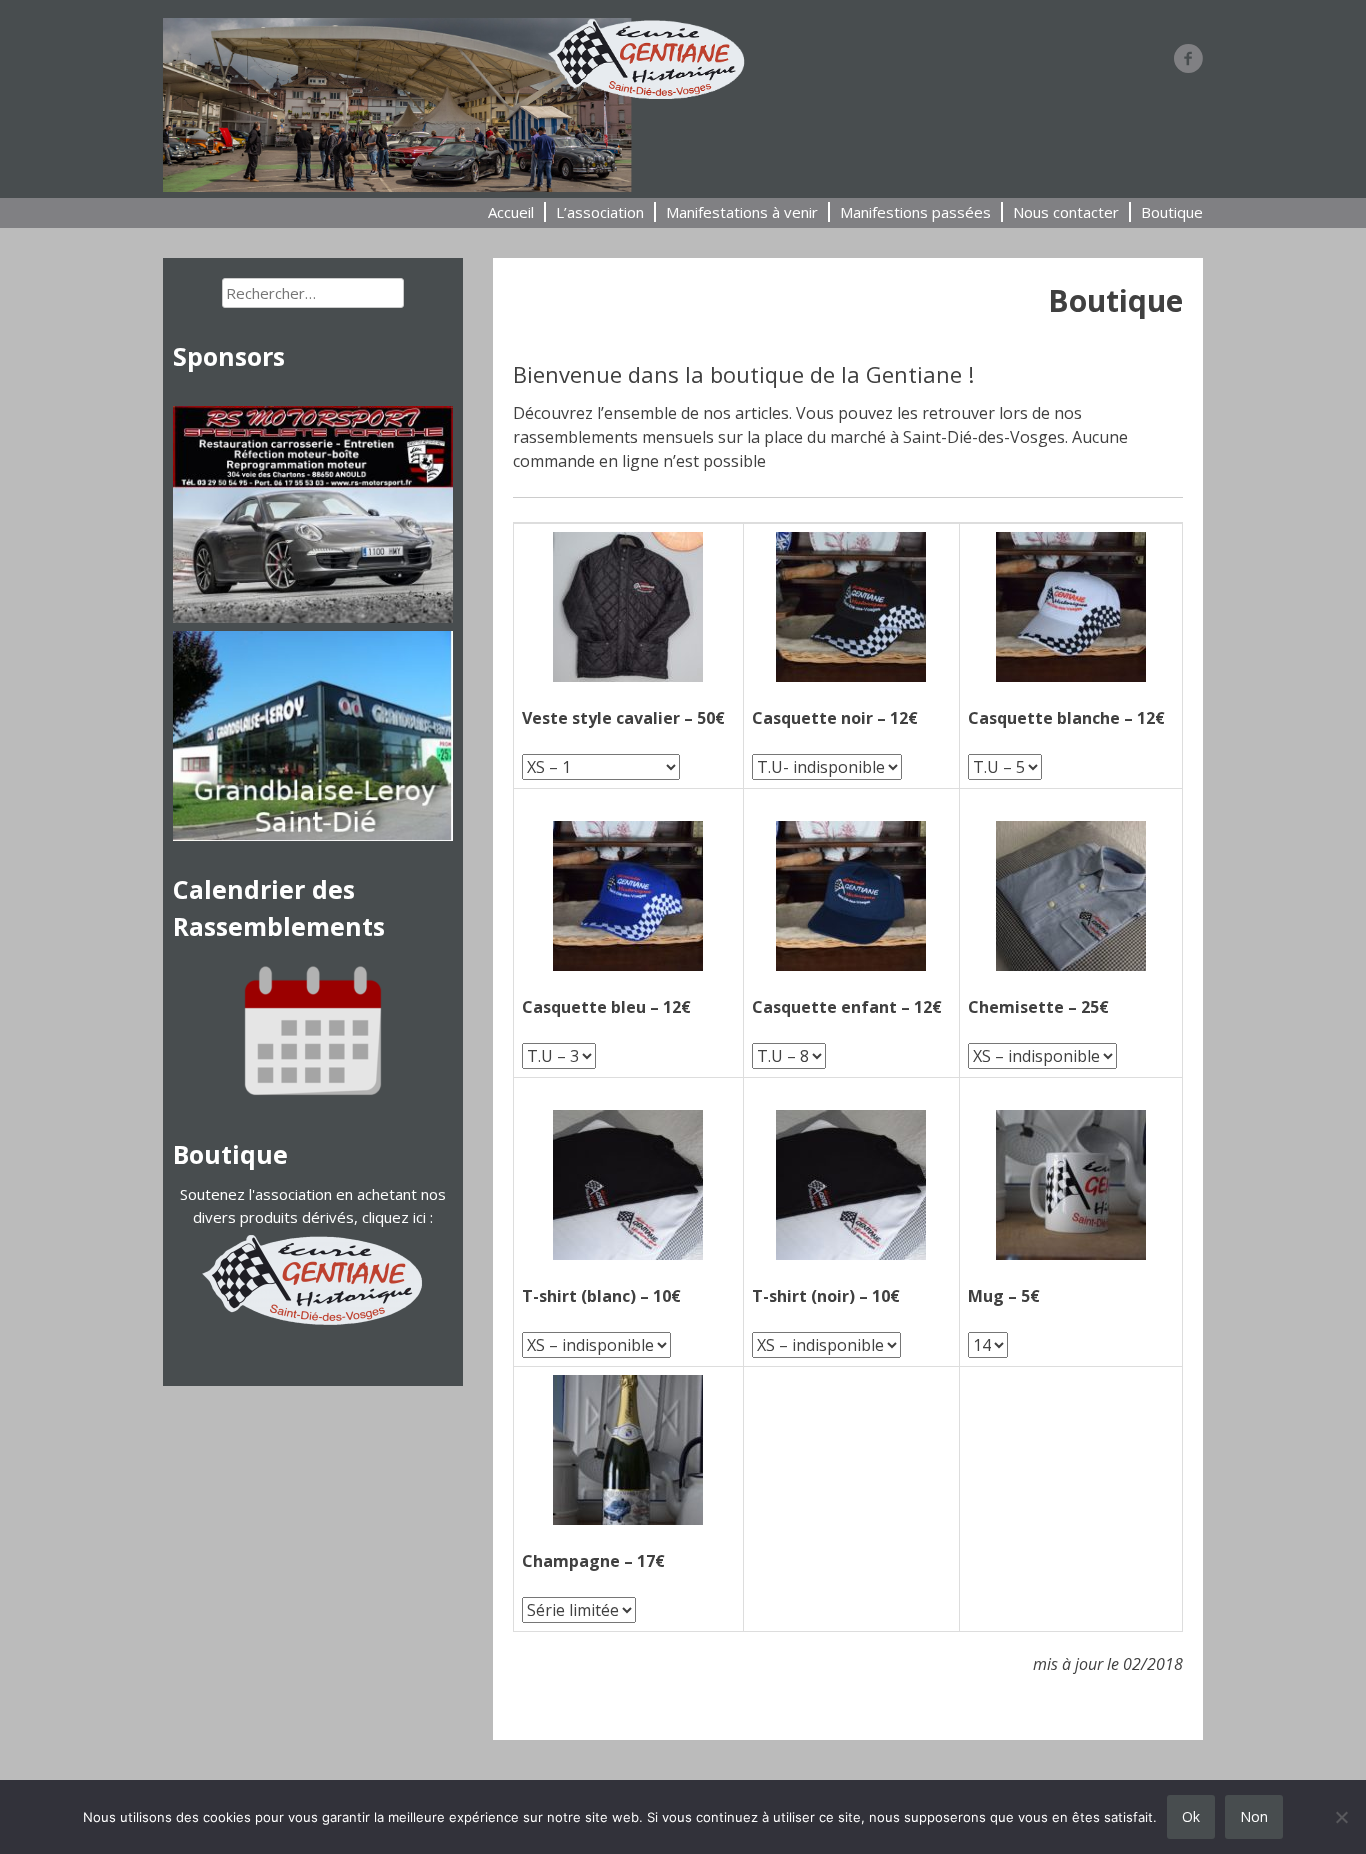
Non (1254, 1816)
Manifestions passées (915, 212)
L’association (600, 212)
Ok (1191, 1816)
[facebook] (1188, 58)
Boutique (1172, 212)
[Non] (1341, 1817)
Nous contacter (1066, 212)
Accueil (511, 212)
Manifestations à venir (742, 212)
